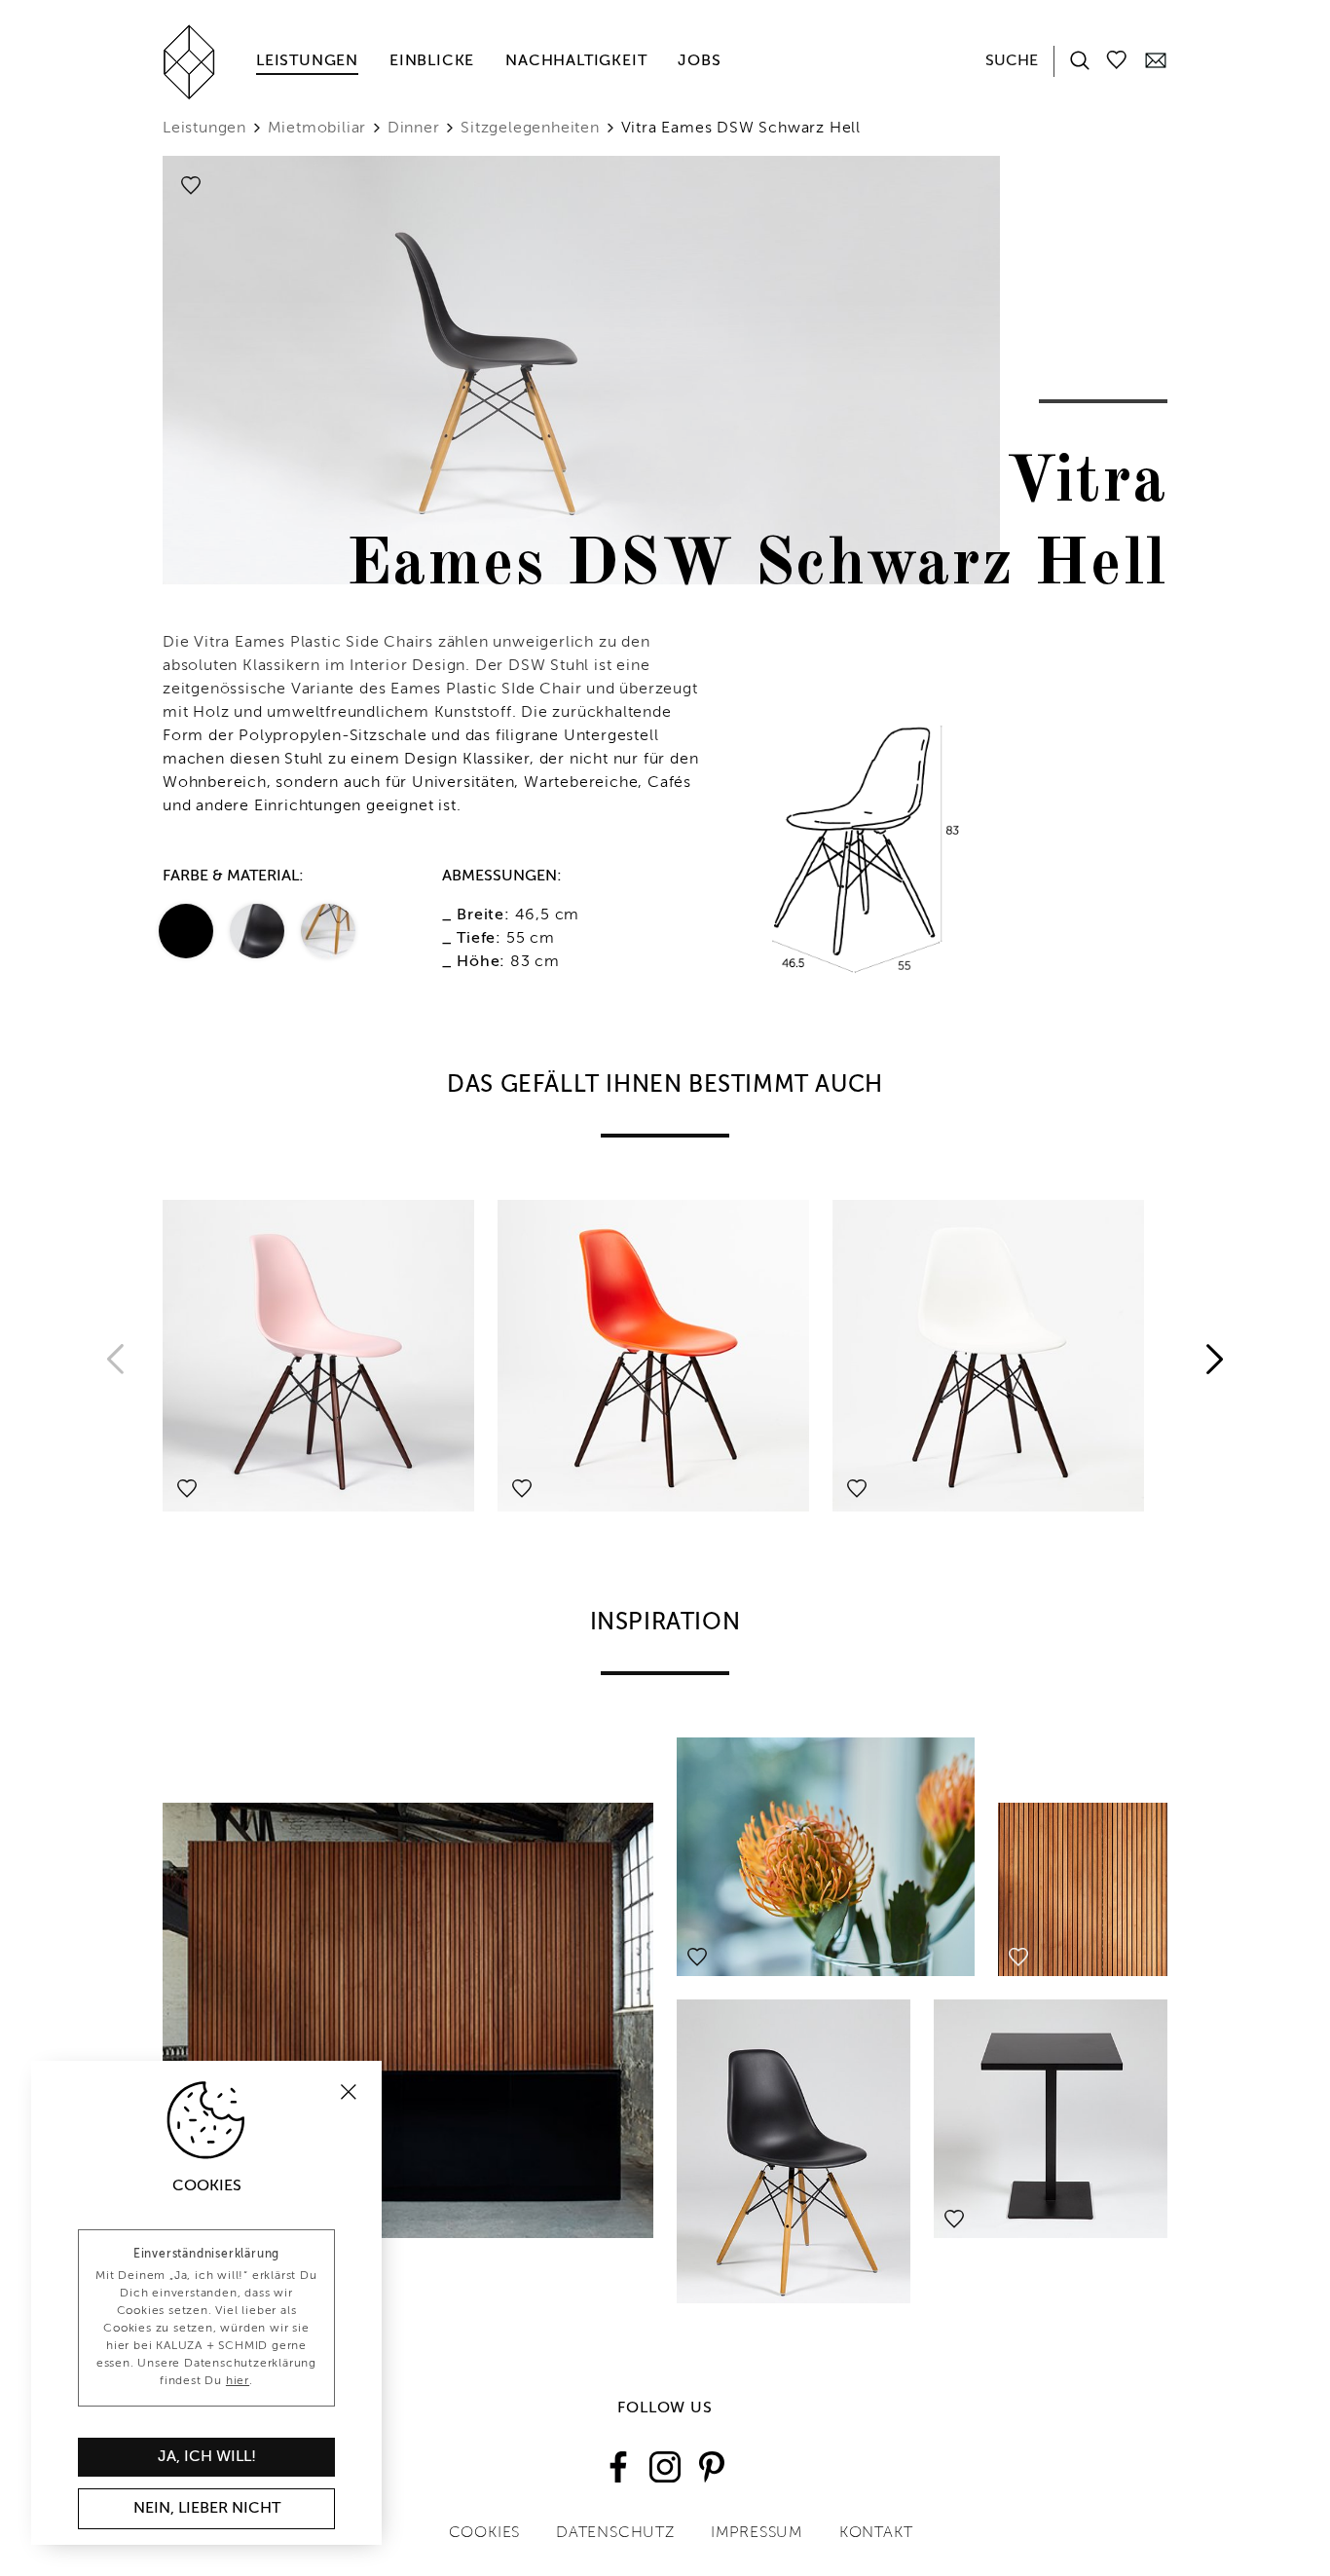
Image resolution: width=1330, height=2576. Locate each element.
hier (238, 2381)
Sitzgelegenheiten (530, 129)
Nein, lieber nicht (207, 2509)
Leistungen (307, 61)
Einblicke (432, 61)
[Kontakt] (1156, 59)
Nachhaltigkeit (576, 61)
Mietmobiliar (317, 129)
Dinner (414, 129)
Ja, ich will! (207, 2457)
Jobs (699, 61)
